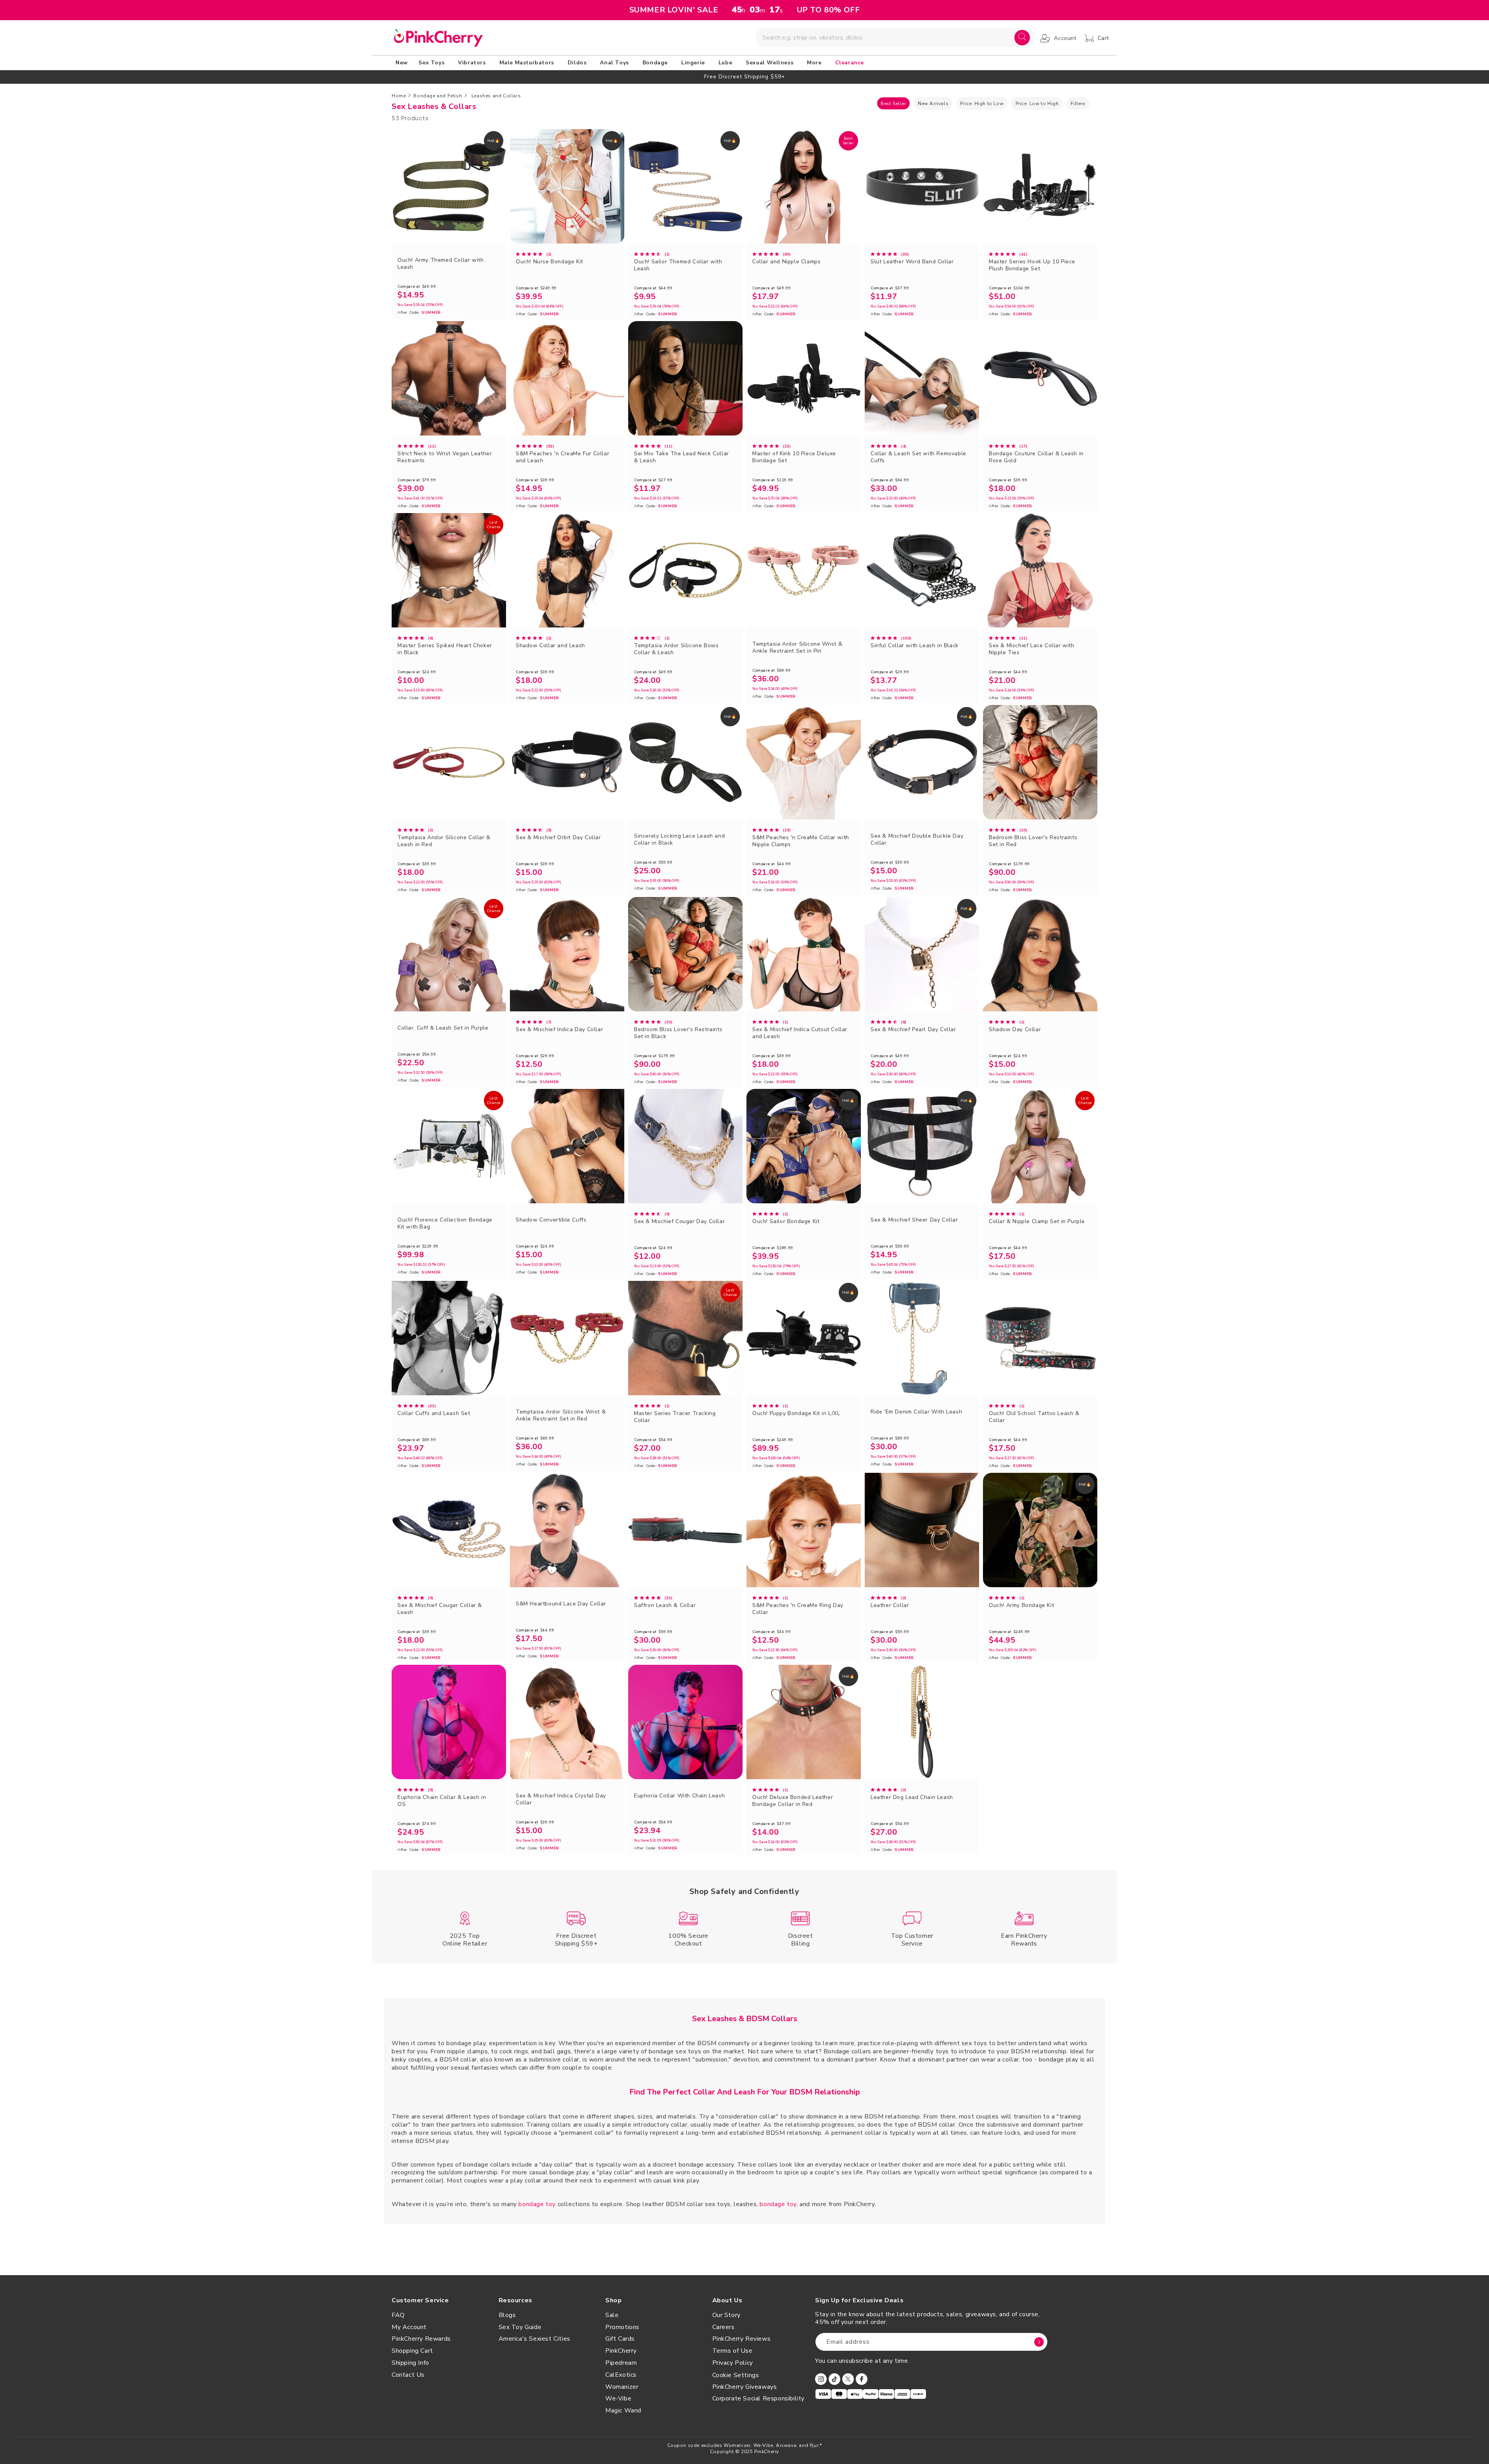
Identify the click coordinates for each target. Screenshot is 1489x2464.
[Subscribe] (1039, 2342)
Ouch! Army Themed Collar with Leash (440, 264)
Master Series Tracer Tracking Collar (675, 1417)
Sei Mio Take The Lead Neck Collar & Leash (681, 457)
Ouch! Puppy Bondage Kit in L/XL (796, 1413)
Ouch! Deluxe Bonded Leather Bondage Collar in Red (793, 1801)
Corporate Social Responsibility (759, 2398)
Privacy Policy (733, 2363)
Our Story (726, 2315)
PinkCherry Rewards (421, 2339)
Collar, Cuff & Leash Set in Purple (443, 1028)
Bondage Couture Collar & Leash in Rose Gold (1036, 457)
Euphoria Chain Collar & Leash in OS (442, 1801)
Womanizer (622, 2387)
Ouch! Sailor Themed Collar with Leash (678, 265)
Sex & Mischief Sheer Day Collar (914, 1220)
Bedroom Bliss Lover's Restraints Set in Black (678, 1033)
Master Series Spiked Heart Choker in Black (445, 649)
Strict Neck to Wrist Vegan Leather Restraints (445, 457)
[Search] (1022, 38)
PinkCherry (621, 2351)
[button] (433, 63)
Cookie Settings (736, 2375)
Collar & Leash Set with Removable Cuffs (918, 457)
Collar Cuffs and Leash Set (434, 1413)
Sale (612, 2315)
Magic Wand (623, 2410)
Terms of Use (732, 2351)
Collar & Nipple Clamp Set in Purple (1037, 1222)
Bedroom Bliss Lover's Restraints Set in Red (1033, 841)
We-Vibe (618, 2398)
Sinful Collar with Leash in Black (915, 646)
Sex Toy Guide (520, 2327)
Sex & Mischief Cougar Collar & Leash (440, 1609)
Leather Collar (890, 1605)
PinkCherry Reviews (742, 2339)
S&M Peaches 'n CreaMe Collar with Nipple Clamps (801, 841)
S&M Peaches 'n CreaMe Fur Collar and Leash (562, 457)
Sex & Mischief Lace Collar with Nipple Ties (1032, 649)
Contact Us (408, 2375)
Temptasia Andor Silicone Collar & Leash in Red (444, 841)
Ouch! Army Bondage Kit (1021, 1605)
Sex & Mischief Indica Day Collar (559, 1030)
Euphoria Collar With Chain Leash (679, 1796)
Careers (724, 2327)
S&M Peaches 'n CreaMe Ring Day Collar (798, 1609)
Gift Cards (620, 2339)
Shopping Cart (412, 2351)
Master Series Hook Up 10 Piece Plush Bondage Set (1032, 265)
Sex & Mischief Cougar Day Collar (679, 1222)
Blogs (507, 2315)
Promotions (622, 2327)
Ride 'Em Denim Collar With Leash (916, 1412)
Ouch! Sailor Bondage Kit (786, 1222)
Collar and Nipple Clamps (786, 262)
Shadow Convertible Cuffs (551, 1220)
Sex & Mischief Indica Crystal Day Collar (561, 1799)
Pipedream (621, 2363)
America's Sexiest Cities (535, 2339)
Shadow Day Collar (1015, 1030)
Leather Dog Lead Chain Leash (912, 1797)
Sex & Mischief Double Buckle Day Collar (917, 840)
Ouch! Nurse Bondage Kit (549, 262)
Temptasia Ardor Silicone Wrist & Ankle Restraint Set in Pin (797, 648)
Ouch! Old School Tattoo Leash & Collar (1034, 1417)
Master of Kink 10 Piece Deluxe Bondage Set (794, 457)
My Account (409, 2327)
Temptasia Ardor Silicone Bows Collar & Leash (676, 649)
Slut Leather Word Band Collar (912, 262)
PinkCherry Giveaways (745, 2387)
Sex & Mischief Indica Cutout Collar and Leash (800, 1033)
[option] (744, 77)
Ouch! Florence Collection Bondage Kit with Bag (445, 1223)
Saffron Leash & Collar (665, 1605)
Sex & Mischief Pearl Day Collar (913, 1030)
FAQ (398, 2315)
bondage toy (537, 2204)
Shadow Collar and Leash (550, 646)
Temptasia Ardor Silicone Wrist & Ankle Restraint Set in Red (561, 1415)
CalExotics (621, 2375)
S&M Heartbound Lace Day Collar (561, 1604)
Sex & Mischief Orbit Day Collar (558, 838)
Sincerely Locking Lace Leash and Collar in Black (679, 840)
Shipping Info (410, 2363)
